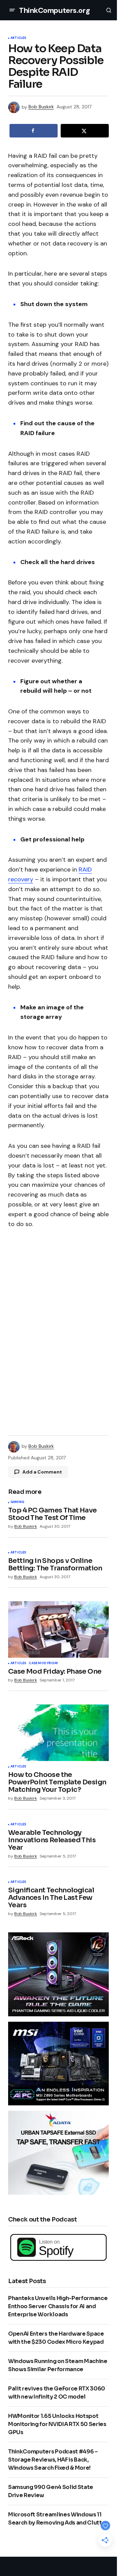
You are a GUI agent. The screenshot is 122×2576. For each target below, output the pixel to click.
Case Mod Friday (43, 1663)
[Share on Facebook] (34, 131)
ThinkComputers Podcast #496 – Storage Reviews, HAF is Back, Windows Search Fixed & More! (53, 2460)
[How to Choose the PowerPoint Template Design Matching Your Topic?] (58, 1733)
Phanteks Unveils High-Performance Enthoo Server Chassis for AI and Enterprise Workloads (58, 2306)
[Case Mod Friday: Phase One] (58, 1629)
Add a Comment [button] (42, 1472)
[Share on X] (85, 131)
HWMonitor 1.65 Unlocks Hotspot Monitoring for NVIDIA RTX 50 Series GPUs (57, 2424)
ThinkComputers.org (54, 10)
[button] (12, 10)
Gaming (17, 1502)
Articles (18, 38)
